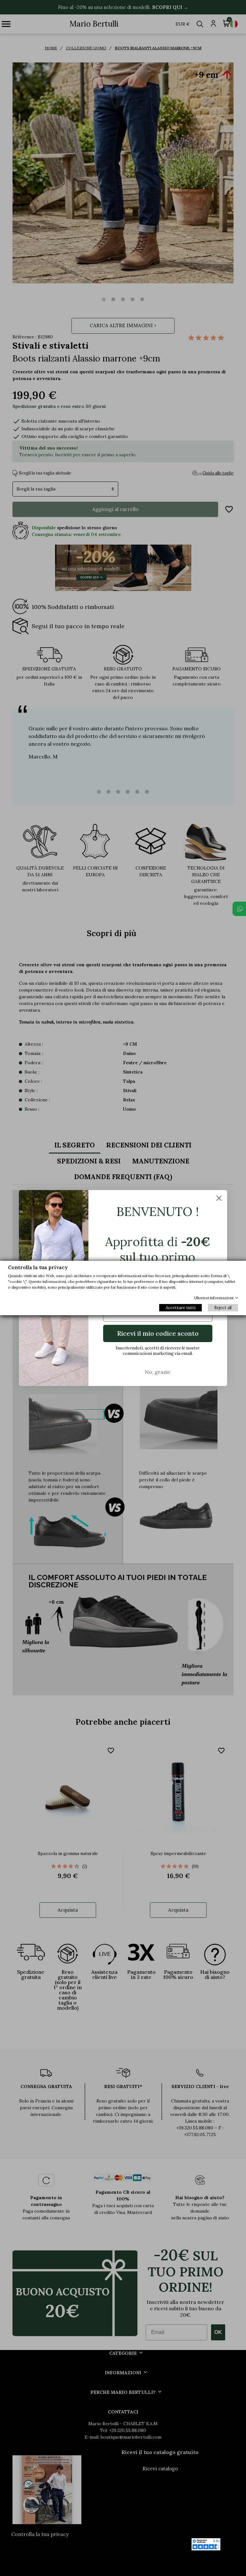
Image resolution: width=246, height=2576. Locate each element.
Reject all (223, 1308)
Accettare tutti (180, 1308)
